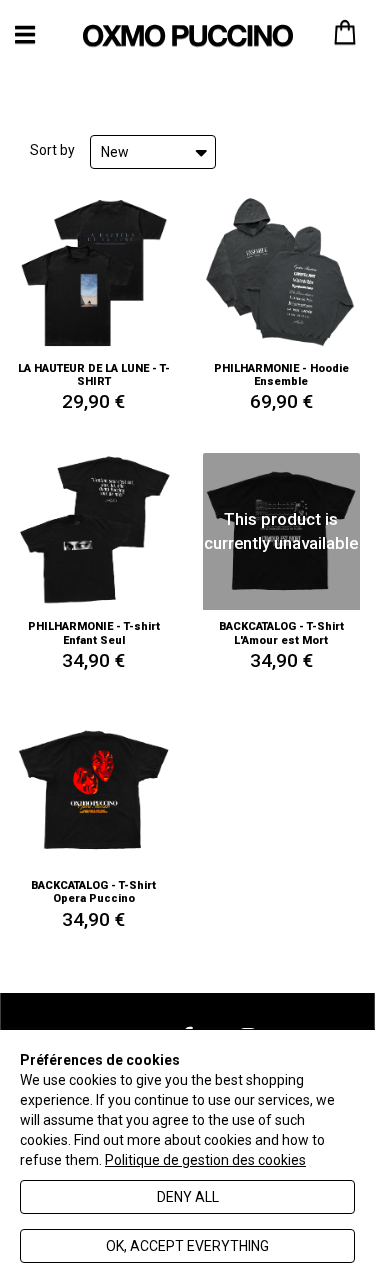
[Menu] (25, 34)
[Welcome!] (187, 35)
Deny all (188, 1197)
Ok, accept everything (187, 1246)
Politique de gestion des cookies (205, 1160)
